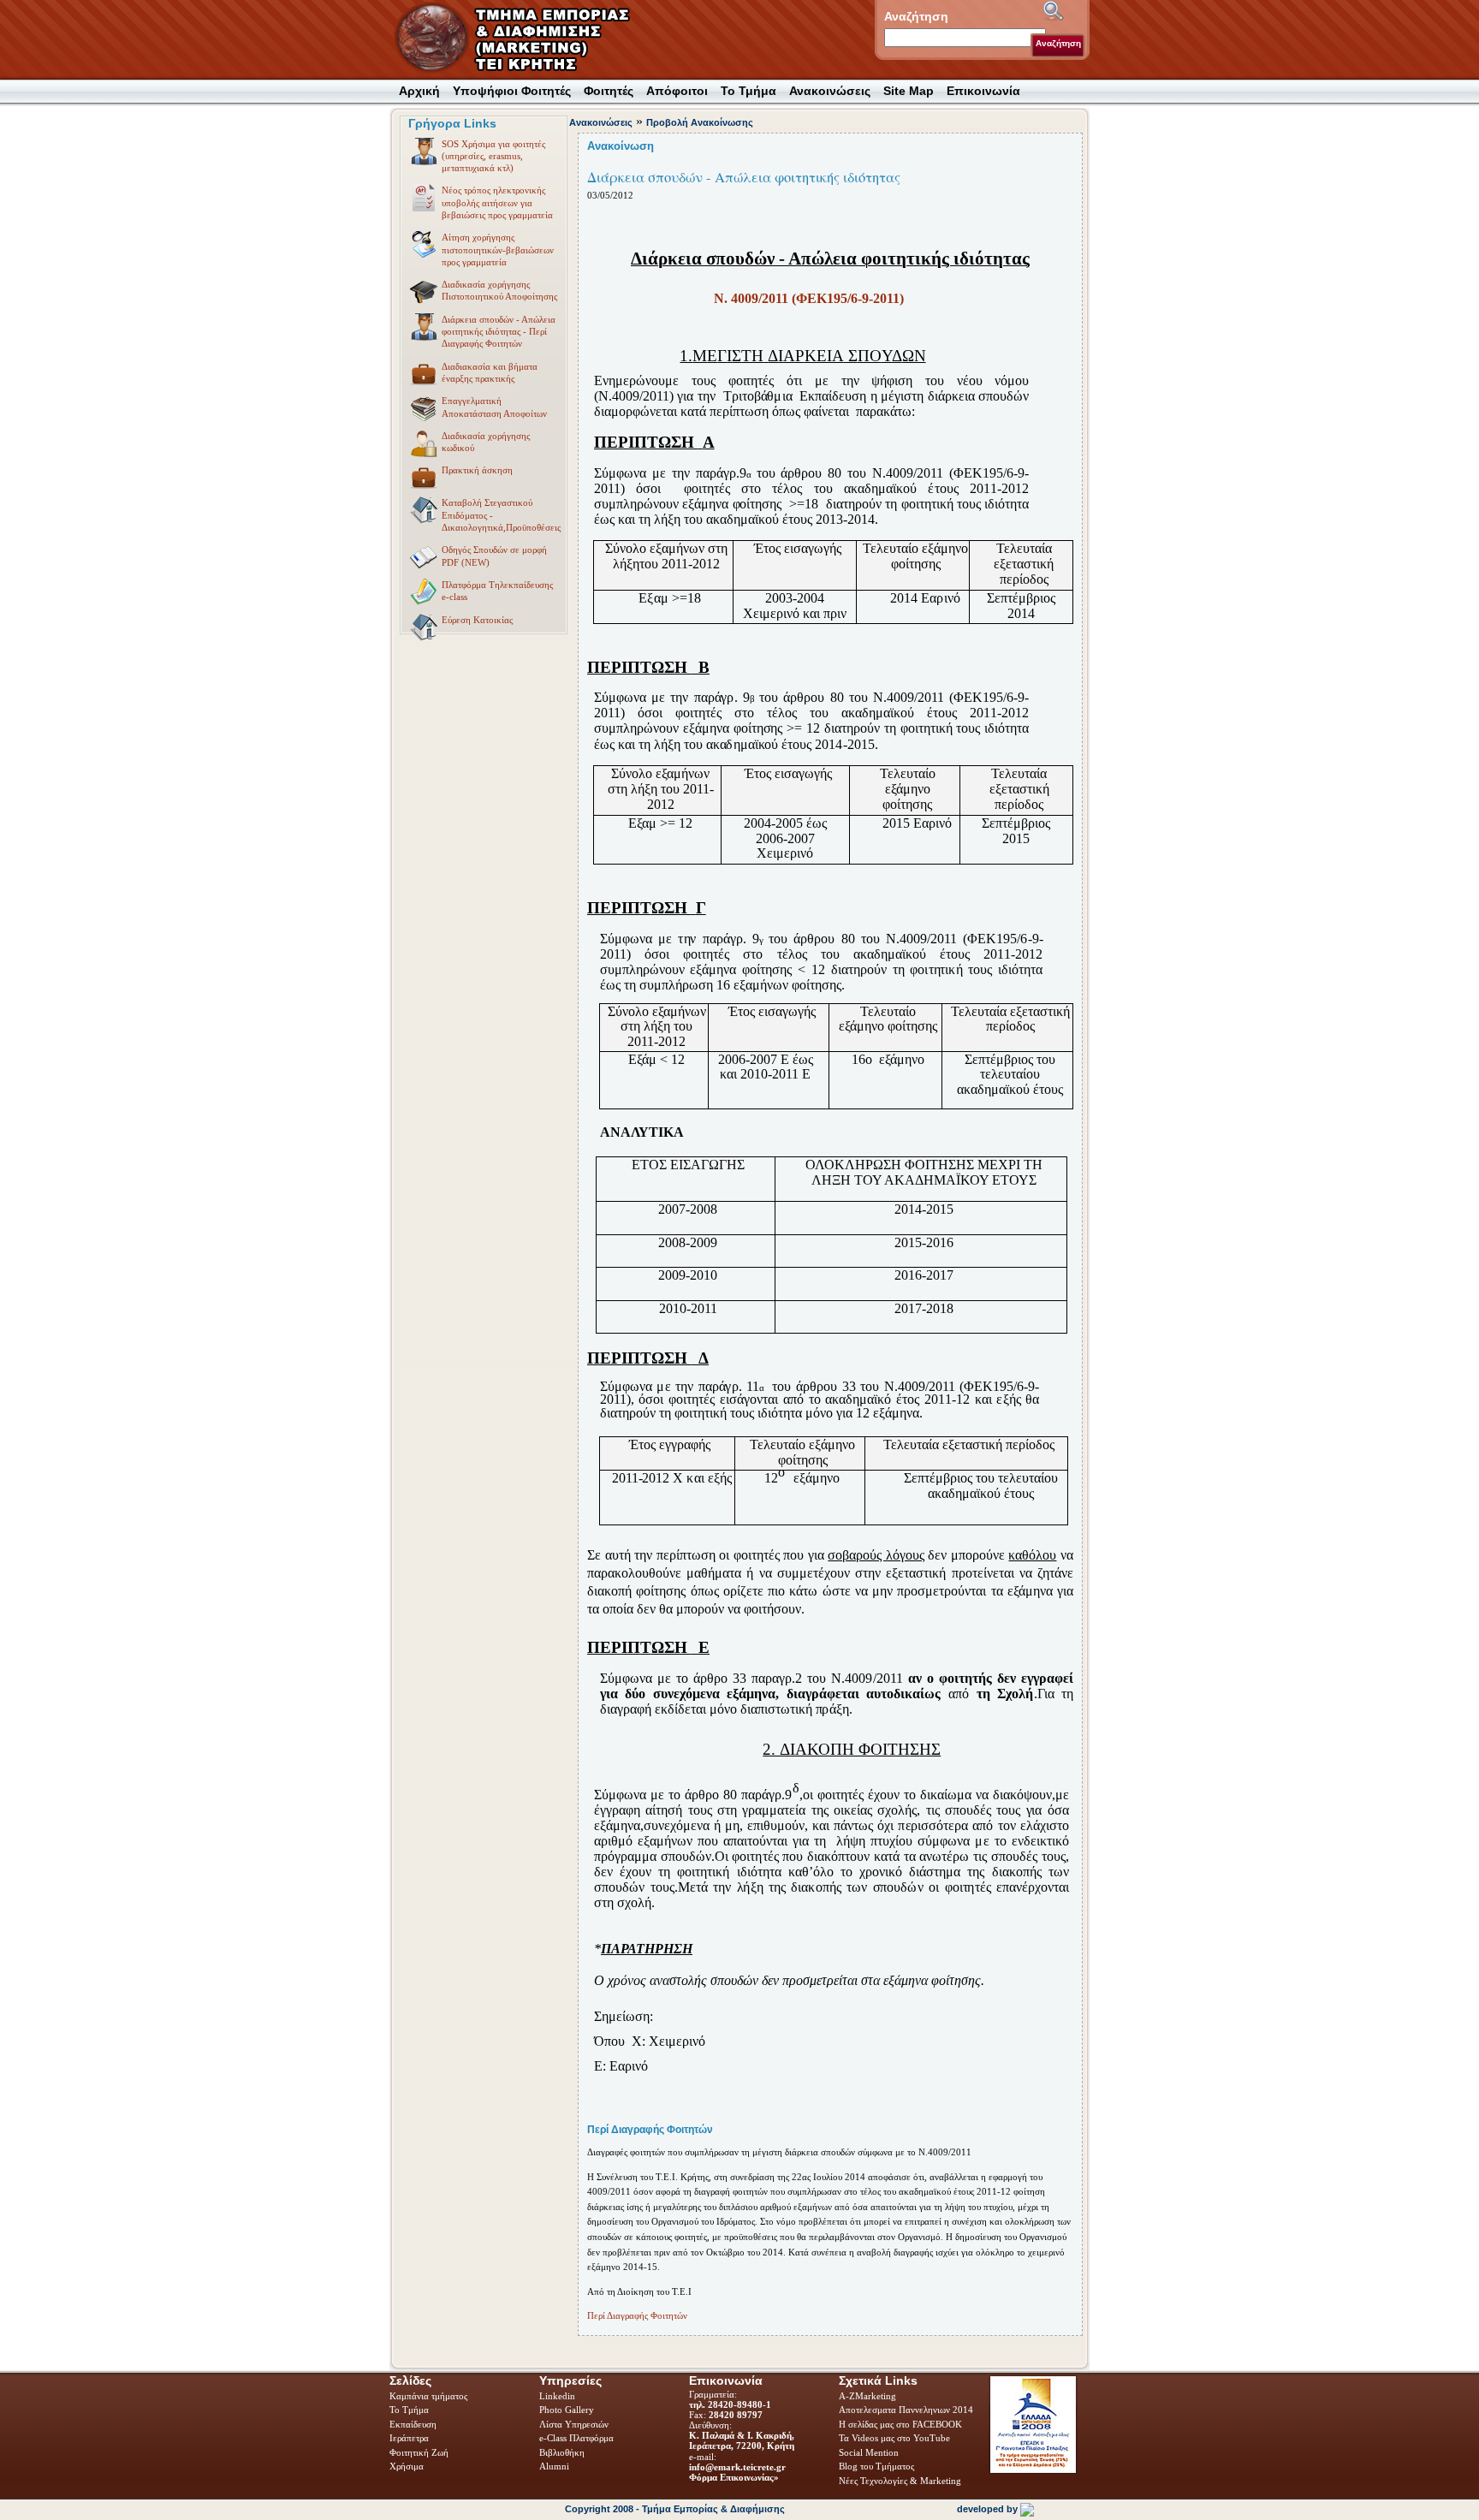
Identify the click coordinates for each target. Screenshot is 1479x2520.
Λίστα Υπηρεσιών (575, 2424)
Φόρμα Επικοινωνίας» (734, 2477)
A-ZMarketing (867, 2396)
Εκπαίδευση (414, 2424)
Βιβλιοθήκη (563, 2452)
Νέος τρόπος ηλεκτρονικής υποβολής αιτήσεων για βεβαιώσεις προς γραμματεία (497, 202)
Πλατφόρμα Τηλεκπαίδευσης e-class (497, 591)
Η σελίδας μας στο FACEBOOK (900, 2424)
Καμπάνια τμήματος (428, 2396)
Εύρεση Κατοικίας (477, 620)
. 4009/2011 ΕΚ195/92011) (809, 298)
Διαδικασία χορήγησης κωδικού (486, 442)
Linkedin (558, 2396)
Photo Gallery (567, 2410)
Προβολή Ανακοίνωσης (700, 122)
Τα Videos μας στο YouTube (894, 2438)
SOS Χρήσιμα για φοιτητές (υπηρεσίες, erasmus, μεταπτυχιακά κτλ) (493, 156)
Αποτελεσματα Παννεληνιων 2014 (906, 2410)
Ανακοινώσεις (601, 122)
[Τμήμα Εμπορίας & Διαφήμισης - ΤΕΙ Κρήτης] (523, 39)
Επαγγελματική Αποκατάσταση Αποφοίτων (494, 407)
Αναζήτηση (1058, 43)
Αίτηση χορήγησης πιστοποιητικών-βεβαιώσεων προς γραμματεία (498, 250)
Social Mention (869, 2452)
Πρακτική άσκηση (477, 470)
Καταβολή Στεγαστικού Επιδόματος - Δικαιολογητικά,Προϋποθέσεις (501, 515)
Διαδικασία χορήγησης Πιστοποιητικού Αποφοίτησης (499, 290)
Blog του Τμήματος (876, 2466)
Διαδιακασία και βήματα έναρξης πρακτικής (490, 372)
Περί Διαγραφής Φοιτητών (637, 2315)
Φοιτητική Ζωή (420, 2452)
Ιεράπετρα (409, 2438)
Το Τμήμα (410, 2410)
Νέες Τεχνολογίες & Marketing (900, 2481)
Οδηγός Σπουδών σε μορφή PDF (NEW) (494, 556)
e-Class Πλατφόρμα (576, 2438)
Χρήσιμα (407, 2466)
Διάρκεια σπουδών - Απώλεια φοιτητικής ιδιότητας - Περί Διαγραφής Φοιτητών (499, 332)
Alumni (555, 2466)
